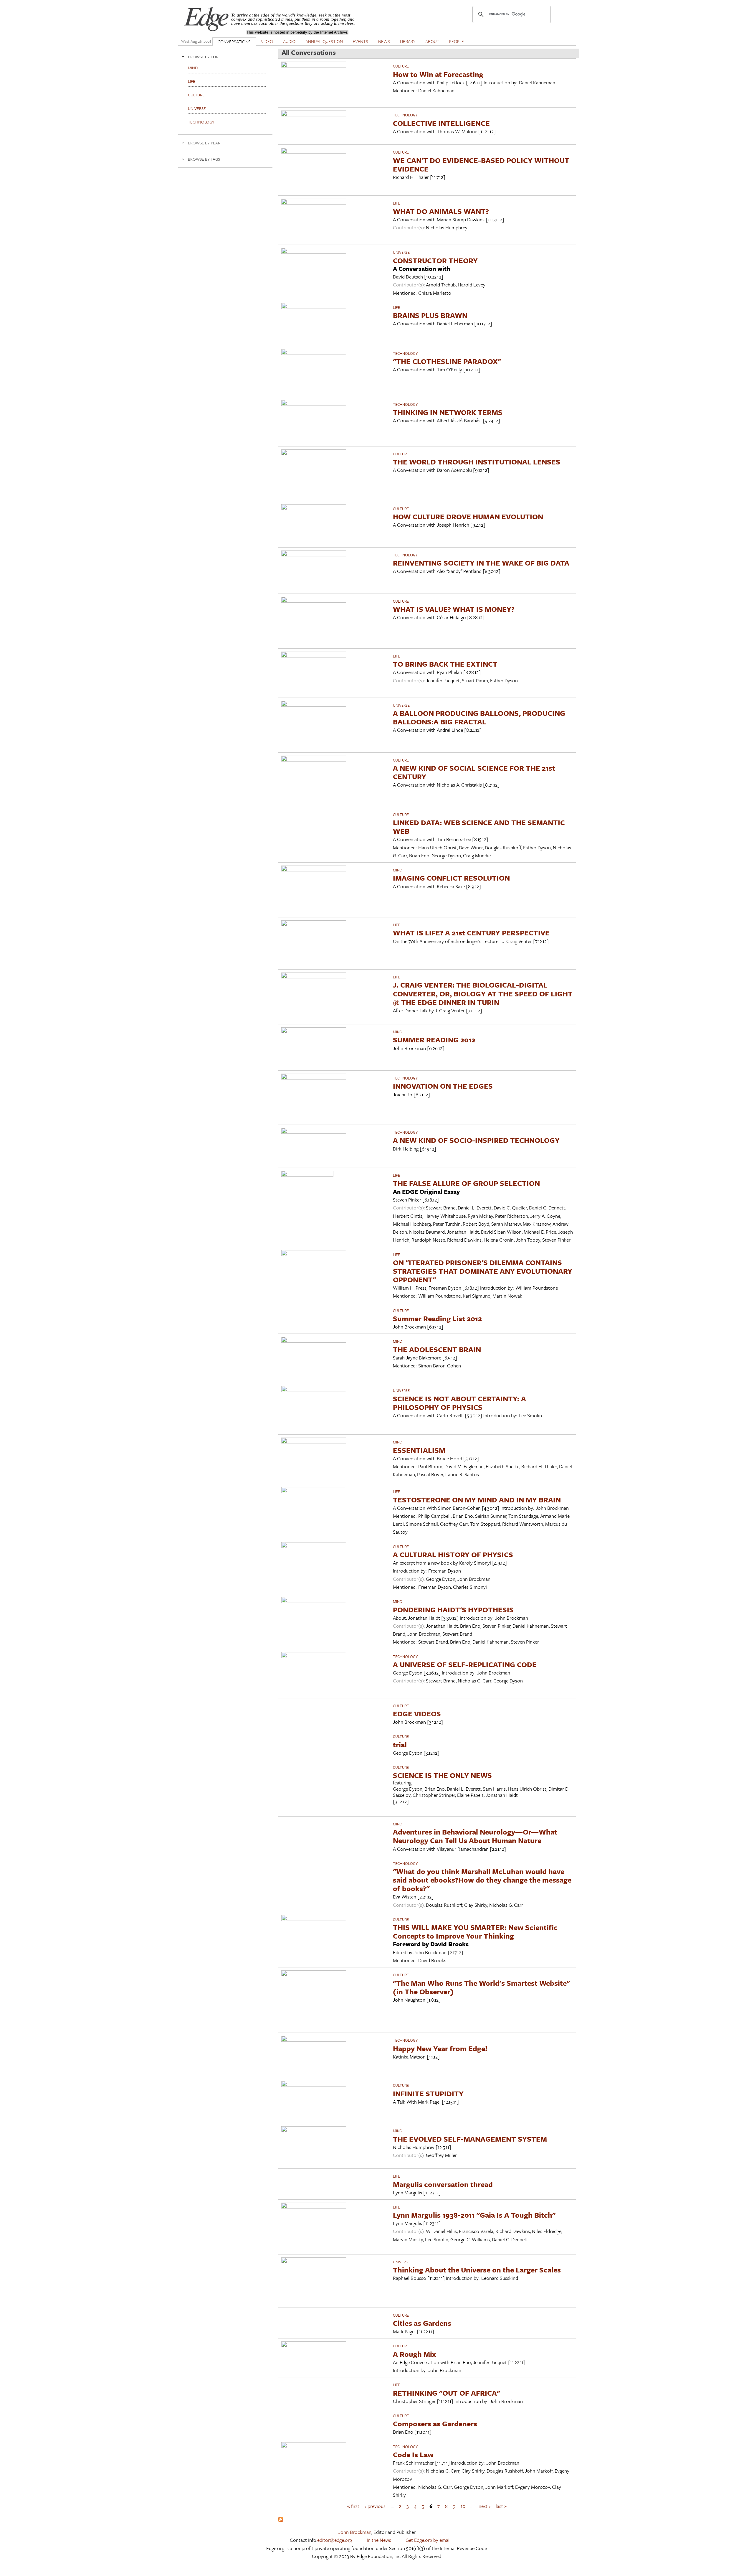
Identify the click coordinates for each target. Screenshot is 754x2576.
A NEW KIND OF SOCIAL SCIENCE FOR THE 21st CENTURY (474, 772)
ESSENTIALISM (419, 1450)
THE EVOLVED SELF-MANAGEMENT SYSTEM (470, 2139)
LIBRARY (408, 41)
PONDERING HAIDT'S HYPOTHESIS (453, 1610)
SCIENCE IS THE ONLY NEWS (442, 1775)
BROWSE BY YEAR (204, 143)
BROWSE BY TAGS (204, 159)
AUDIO (289, 41)
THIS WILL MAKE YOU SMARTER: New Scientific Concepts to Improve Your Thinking (475, 1931)
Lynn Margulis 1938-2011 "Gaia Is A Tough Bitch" (474, 2215)
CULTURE (401, 66)
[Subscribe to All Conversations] (281, 2520)
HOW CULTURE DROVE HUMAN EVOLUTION (468, 516)
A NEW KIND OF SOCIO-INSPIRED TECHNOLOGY (476, 1140)
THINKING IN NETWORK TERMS (448, 412)
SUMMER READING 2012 (434, 1040)
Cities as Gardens (422, 2323)
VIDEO (267, 41)
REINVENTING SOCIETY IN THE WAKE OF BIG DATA (481, 563)
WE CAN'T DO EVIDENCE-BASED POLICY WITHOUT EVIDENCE (481, 164)
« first (353, 2506)
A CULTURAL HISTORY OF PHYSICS (453, 1554)
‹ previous (375, 2506)
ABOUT (432, 41)
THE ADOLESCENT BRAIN (437, 1349)
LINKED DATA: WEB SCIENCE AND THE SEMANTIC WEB (479, 827)
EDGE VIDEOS (417, 1714)
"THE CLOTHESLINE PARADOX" (447, 361)
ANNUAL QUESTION (324, 41)
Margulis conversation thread (443, 2184)
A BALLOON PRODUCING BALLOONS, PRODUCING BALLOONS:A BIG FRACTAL (479, 717)
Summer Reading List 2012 (437, 1318)
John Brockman (355, 2532)
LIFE (396, 203)
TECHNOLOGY (405, 115)
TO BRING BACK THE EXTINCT (445, 664)
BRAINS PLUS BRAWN (430, 315)
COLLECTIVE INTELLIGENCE (441, 123)
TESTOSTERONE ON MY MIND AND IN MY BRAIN (477, 1500)
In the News (379, 2540)
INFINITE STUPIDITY (428, 2093)
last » (501, 2506)
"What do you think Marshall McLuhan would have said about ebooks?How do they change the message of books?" (482, 1880)
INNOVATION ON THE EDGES (443, 1086)
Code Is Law (413, 2454)
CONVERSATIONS (234, 42)
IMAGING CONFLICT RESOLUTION (451, 878)
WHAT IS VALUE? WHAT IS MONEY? (454, 609)
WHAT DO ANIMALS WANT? (441, 211)
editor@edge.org (335, 2540)
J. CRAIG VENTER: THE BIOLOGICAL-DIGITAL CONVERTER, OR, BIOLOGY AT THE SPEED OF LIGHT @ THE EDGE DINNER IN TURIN (483, 993)
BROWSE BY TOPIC (205, 57)
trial (400, 1744)
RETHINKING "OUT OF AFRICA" (447, 2393)
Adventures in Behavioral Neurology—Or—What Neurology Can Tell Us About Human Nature (475, 1836)
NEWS (384, 41)
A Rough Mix (414, 2354)
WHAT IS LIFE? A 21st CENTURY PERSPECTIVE (471, 933)
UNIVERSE (401, 252)
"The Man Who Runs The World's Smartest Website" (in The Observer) (481, 1987)
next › (485, 2506)
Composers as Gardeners (435, 2423)
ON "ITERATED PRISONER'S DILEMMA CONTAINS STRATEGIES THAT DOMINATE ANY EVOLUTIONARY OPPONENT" (483, 1271)
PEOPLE (457, 41)
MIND (398, 870)
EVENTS (361, 41)
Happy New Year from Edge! (440, 2048)
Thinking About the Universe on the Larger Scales (477, 2270)
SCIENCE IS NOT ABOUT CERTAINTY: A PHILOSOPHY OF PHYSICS (459, 1403)
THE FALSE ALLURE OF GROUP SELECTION (466, 1183)
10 (463, 2506)
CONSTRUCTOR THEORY (435, 260)
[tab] (225, 57)
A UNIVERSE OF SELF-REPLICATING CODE (465, 1664)
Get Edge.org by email (428, 2540)
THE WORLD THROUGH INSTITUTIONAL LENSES (477, 462)
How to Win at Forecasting (438, 74)
